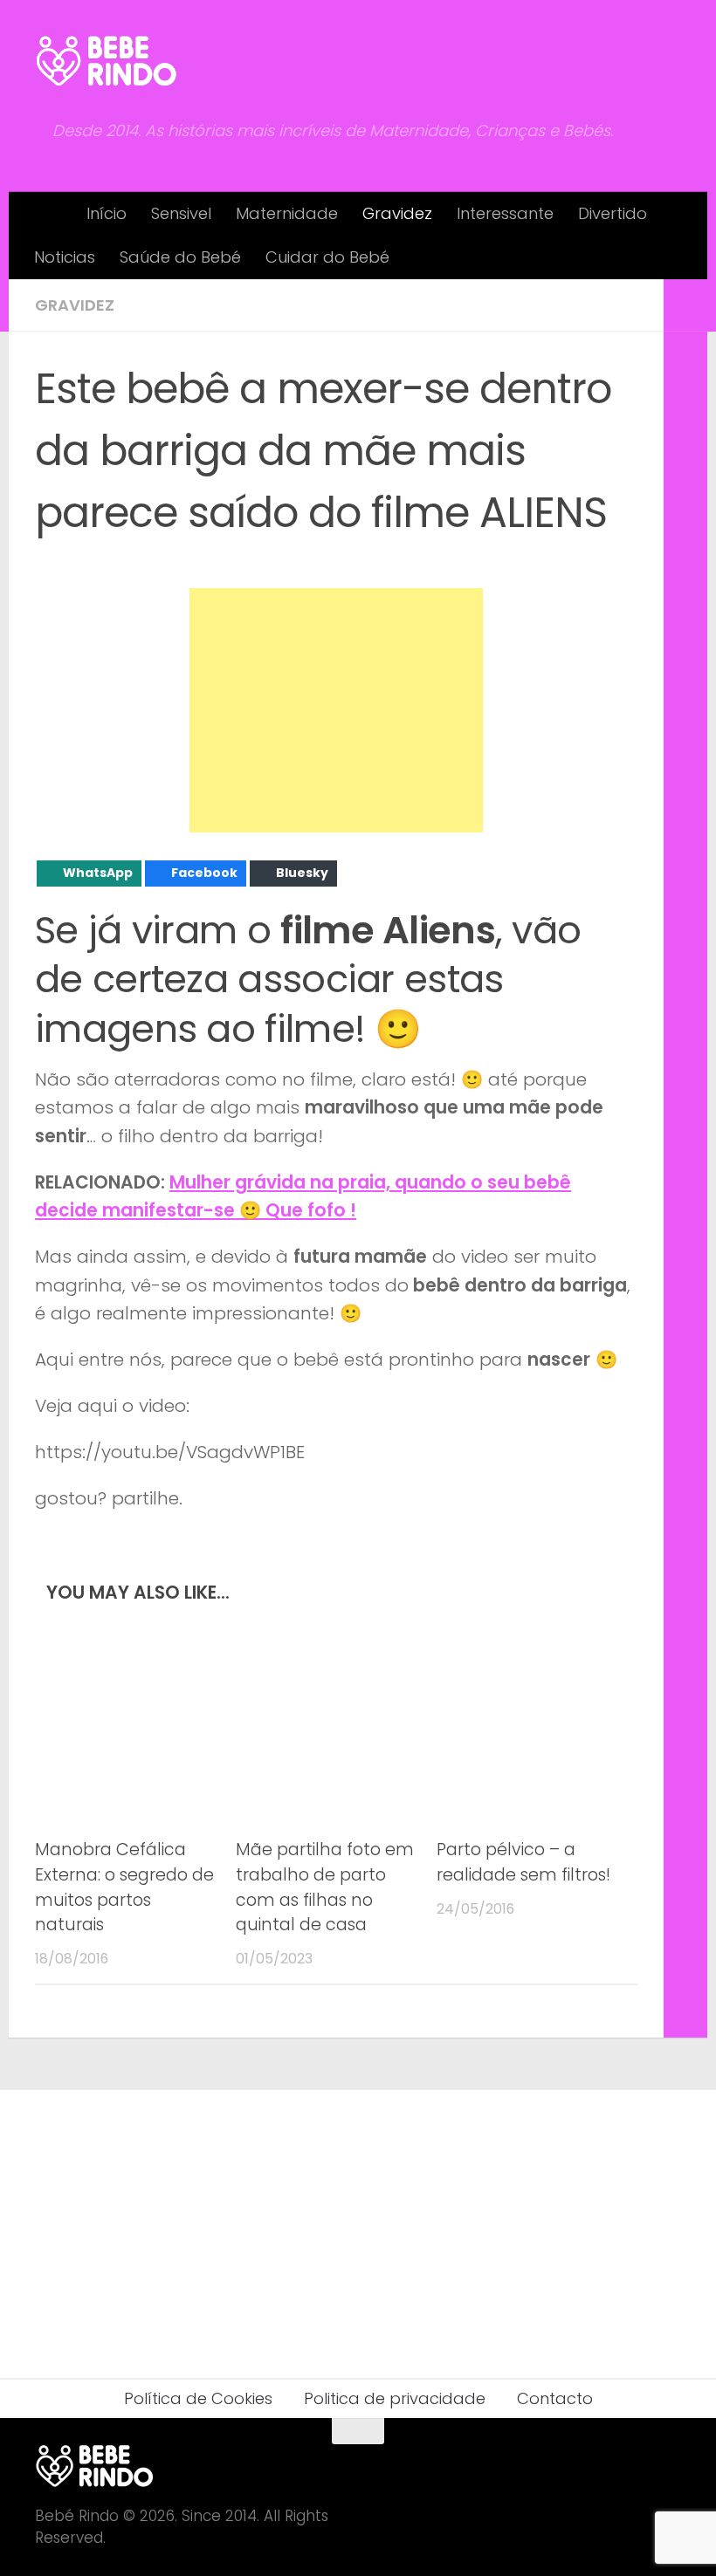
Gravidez (397, 213)
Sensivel (181, 213)
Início (107, 213)
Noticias (65, 257)
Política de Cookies (198, 2398)
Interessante (505, 213)
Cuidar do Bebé (327, 257)
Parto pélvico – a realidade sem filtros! (523, 1862)
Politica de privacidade (395, 2398)
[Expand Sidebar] (685, 305)
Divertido (613, 213)
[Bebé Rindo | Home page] (107, 61)
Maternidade (287, 213)
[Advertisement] (336, 710)
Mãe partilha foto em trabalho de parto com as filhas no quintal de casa (325, 1887)
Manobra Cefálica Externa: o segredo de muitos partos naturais (124, 1887)
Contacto (555, 2398)
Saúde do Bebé (180, 257)
